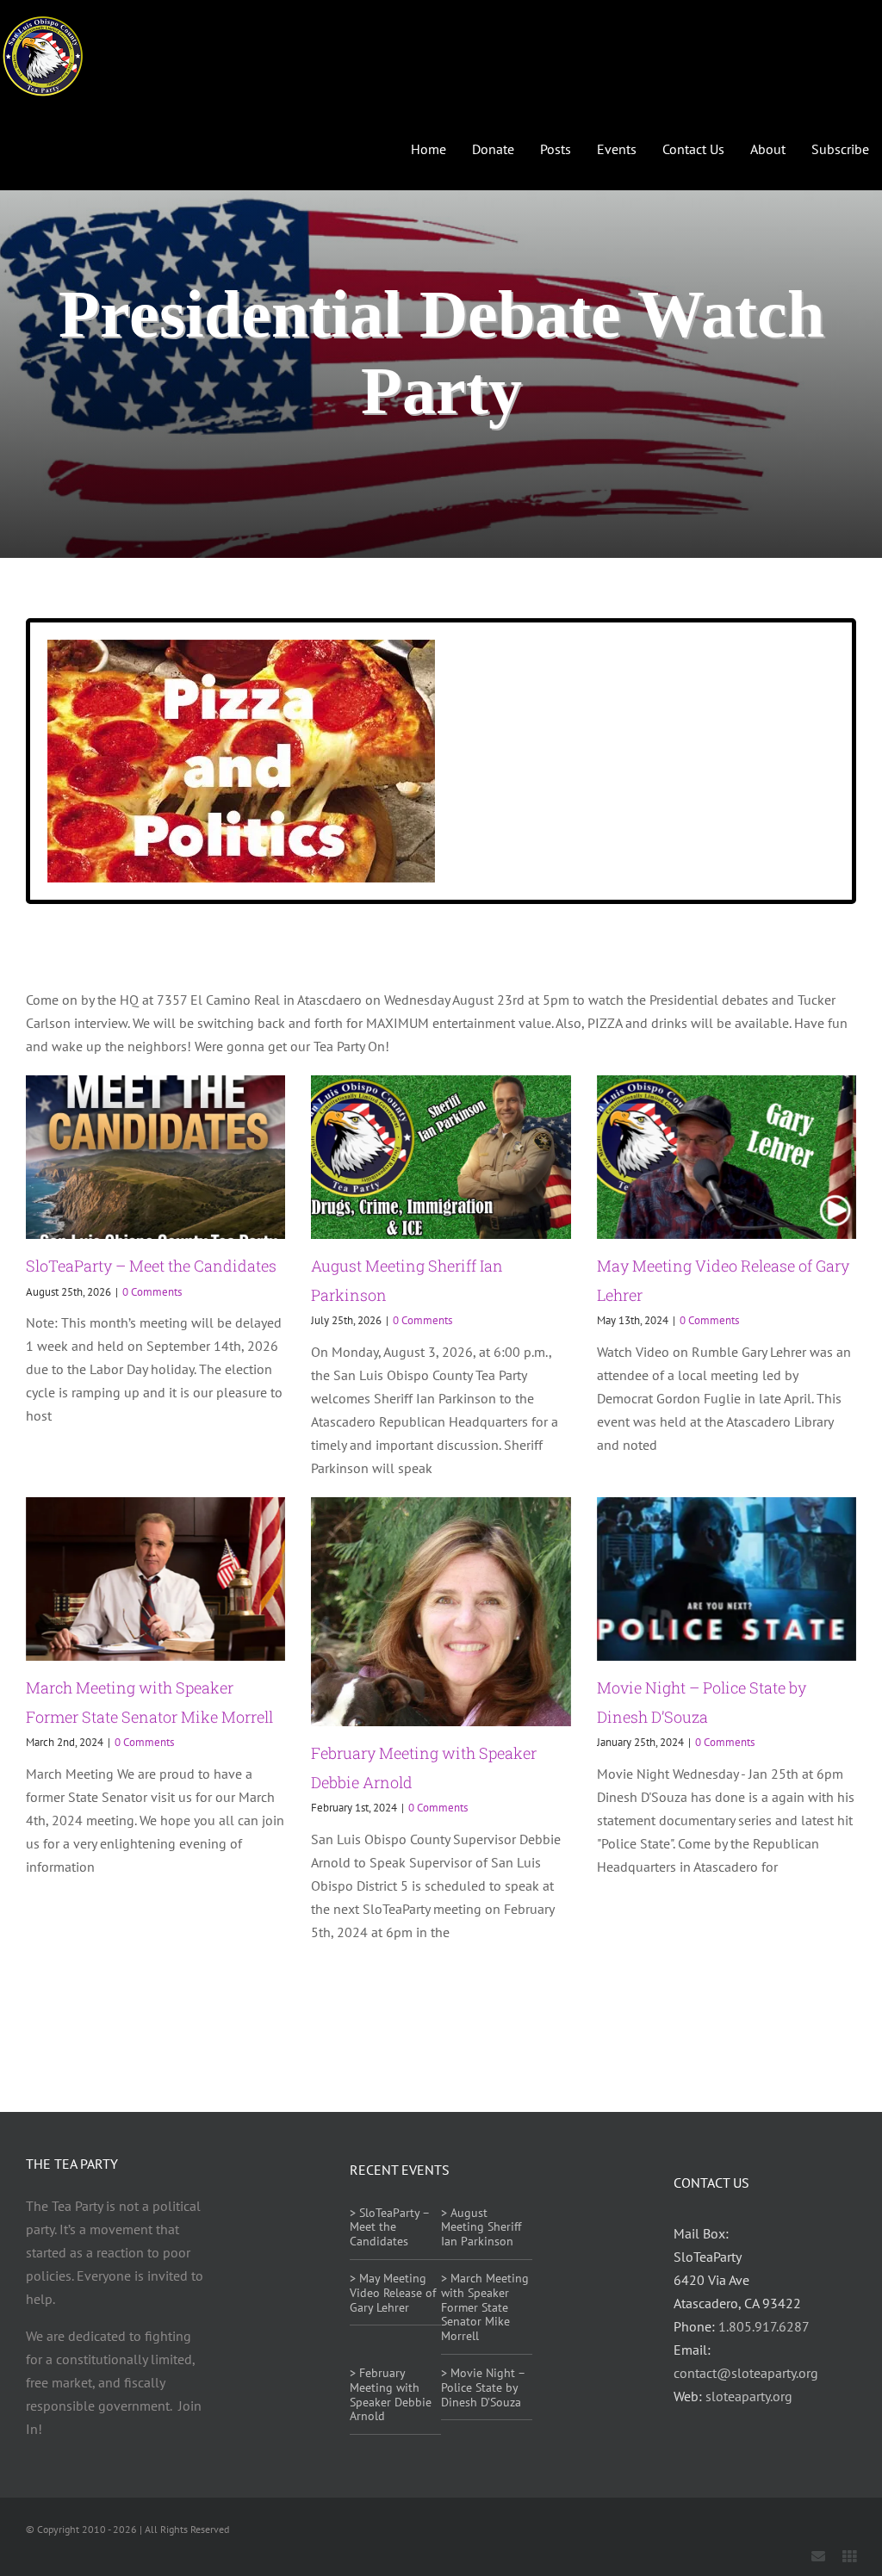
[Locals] (849, 2556)
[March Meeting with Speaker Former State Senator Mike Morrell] (155, 1579)
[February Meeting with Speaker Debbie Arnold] (441, 1612)
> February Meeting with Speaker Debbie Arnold (391, 2394)
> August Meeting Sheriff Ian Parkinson (481, 2227)
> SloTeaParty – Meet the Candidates (389, 2227)
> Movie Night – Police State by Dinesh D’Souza (483, 2387)
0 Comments (152, 1292)
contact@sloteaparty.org (746, 2373)
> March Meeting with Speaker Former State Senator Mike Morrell (485, 2307)
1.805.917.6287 (764, 2326)
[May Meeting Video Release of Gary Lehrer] (727, 1157)
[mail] (818, 2556)
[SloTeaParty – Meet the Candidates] (155, 1157)
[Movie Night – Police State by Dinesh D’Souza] (727, 1579)
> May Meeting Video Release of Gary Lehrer (393, 2293)
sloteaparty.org (749, 2396)
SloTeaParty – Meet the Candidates (151, 1266)
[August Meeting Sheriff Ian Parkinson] (441, 1157)
